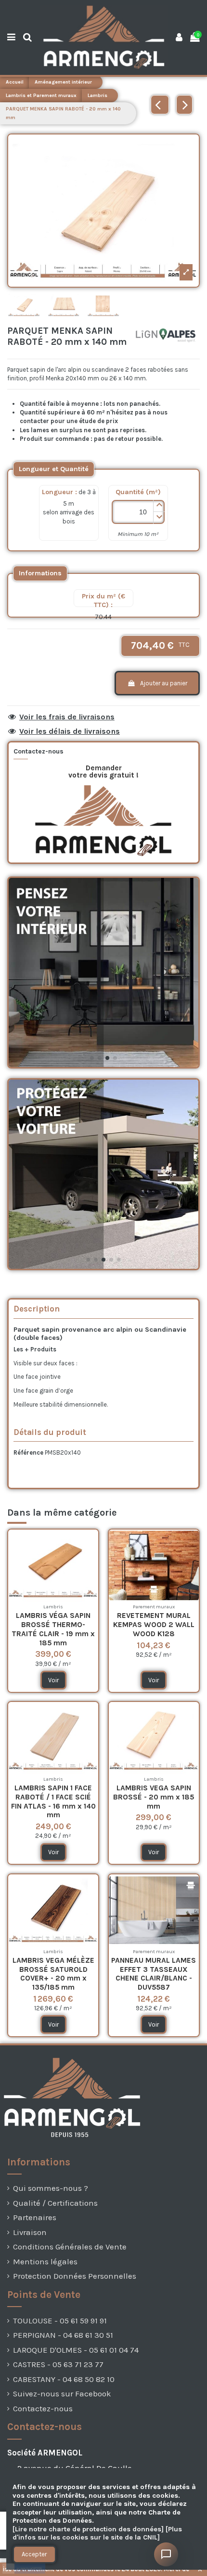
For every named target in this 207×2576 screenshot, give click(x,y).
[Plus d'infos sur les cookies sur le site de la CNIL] (97, 2533)
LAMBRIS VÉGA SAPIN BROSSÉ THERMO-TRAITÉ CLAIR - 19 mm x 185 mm (53, 1629)
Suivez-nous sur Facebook (62, 2394)
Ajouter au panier (164, 683)
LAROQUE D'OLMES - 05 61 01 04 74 (76, 2350)
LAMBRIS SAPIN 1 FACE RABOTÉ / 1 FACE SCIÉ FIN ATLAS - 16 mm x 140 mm (53, 1801)
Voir (53, 1680)
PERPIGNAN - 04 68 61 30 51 (63, 2335)
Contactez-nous (43, 2409)
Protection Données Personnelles (75, 2276)
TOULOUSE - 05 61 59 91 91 (60, 2321)
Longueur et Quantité (54, 469)
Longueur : (59, 492)
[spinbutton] (138, 512)
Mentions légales (45, 2262)
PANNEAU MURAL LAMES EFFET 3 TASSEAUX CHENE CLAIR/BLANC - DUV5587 (154, 1974)
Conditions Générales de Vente (70, 2247)
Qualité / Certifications (55, 2203)
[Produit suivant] (184, 105)
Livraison (30, 2232)
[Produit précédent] (160, 105)
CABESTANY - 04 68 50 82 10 (64, 2379)
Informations (40, 573)
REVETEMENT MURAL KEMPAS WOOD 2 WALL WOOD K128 (154, 1624)
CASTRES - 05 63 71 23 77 (58, 2364)
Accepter (34, 2554)
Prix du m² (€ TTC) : (103, 601)
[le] (54, 469)
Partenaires (35, 2218)
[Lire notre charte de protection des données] (88, 2529)
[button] (159, 506)
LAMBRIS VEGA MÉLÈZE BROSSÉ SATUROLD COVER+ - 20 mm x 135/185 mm (53, 1974)
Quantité (138, 492)
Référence (28, 1452)
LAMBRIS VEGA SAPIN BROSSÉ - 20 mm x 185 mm (154, 1797)
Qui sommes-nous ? (51, 2188)
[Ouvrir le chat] (166, 2554)
